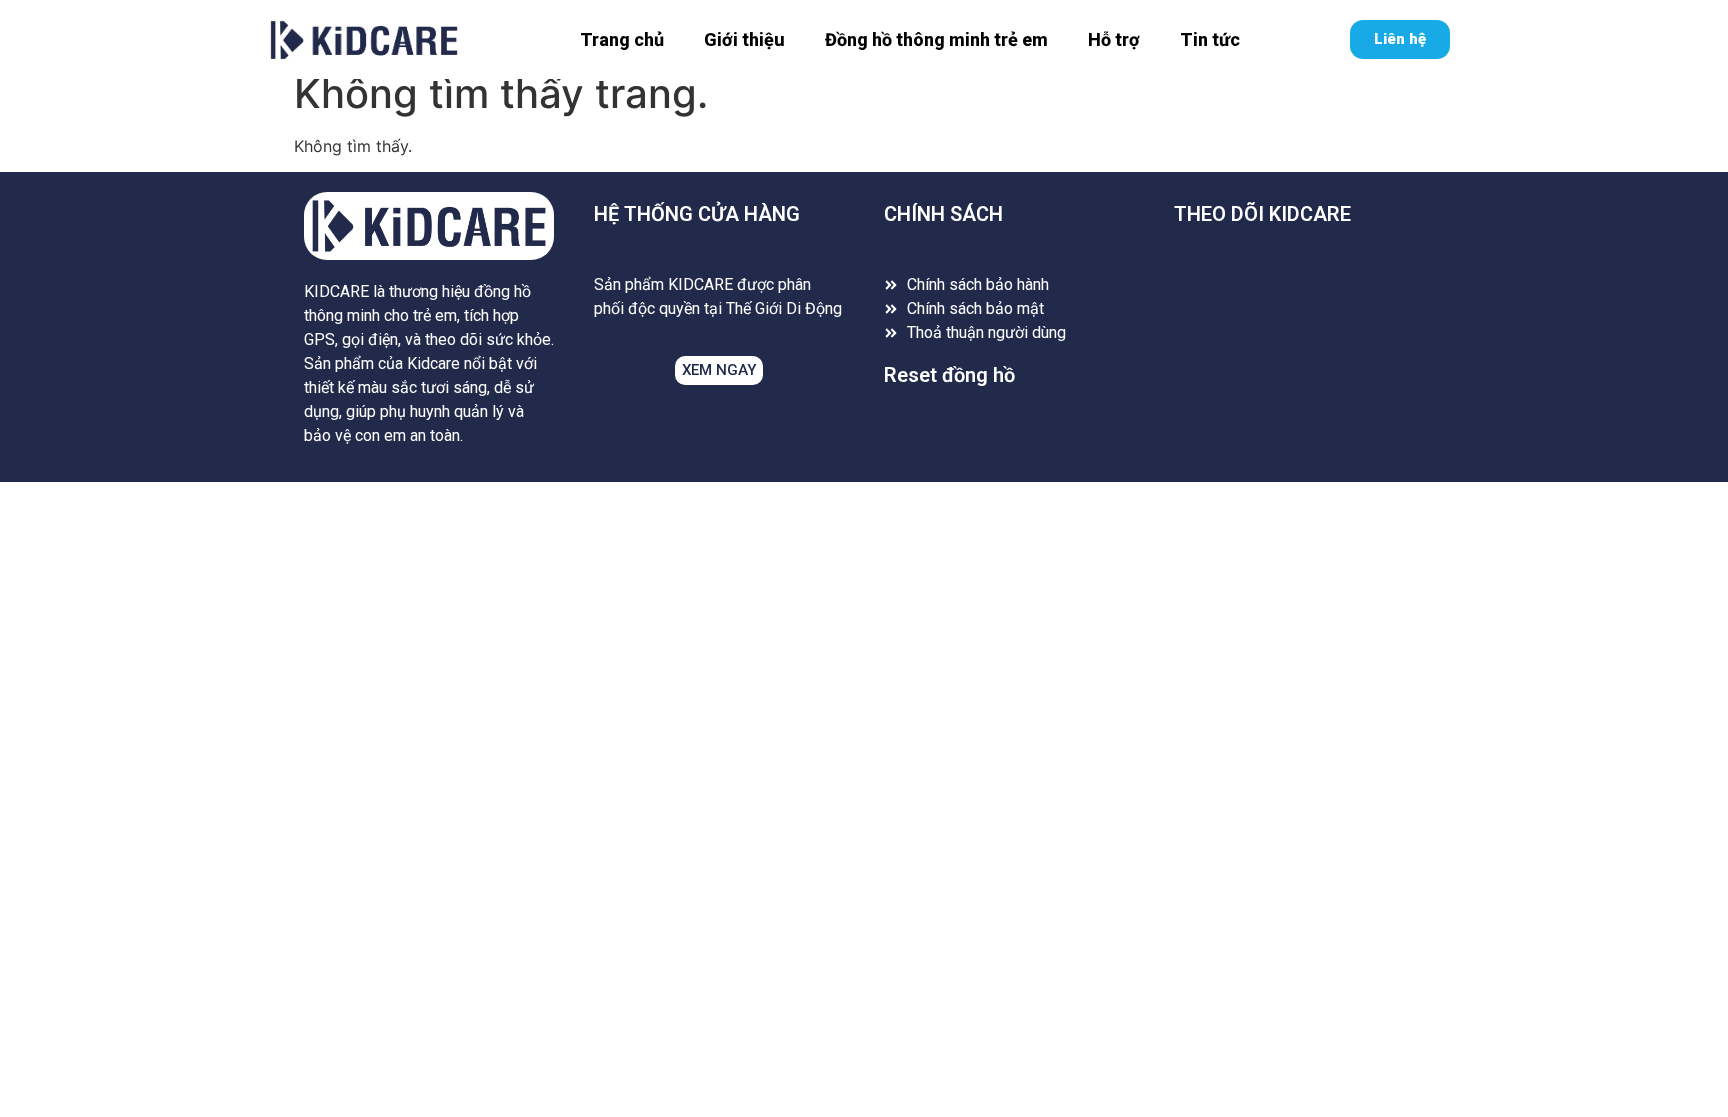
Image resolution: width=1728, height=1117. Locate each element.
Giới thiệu (744, 39)
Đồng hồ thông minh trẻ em (936, 39)
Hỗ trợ (1114, 39)
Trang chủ (622, 39)
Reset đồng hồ (949, 375)
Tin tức (1210, 39)
